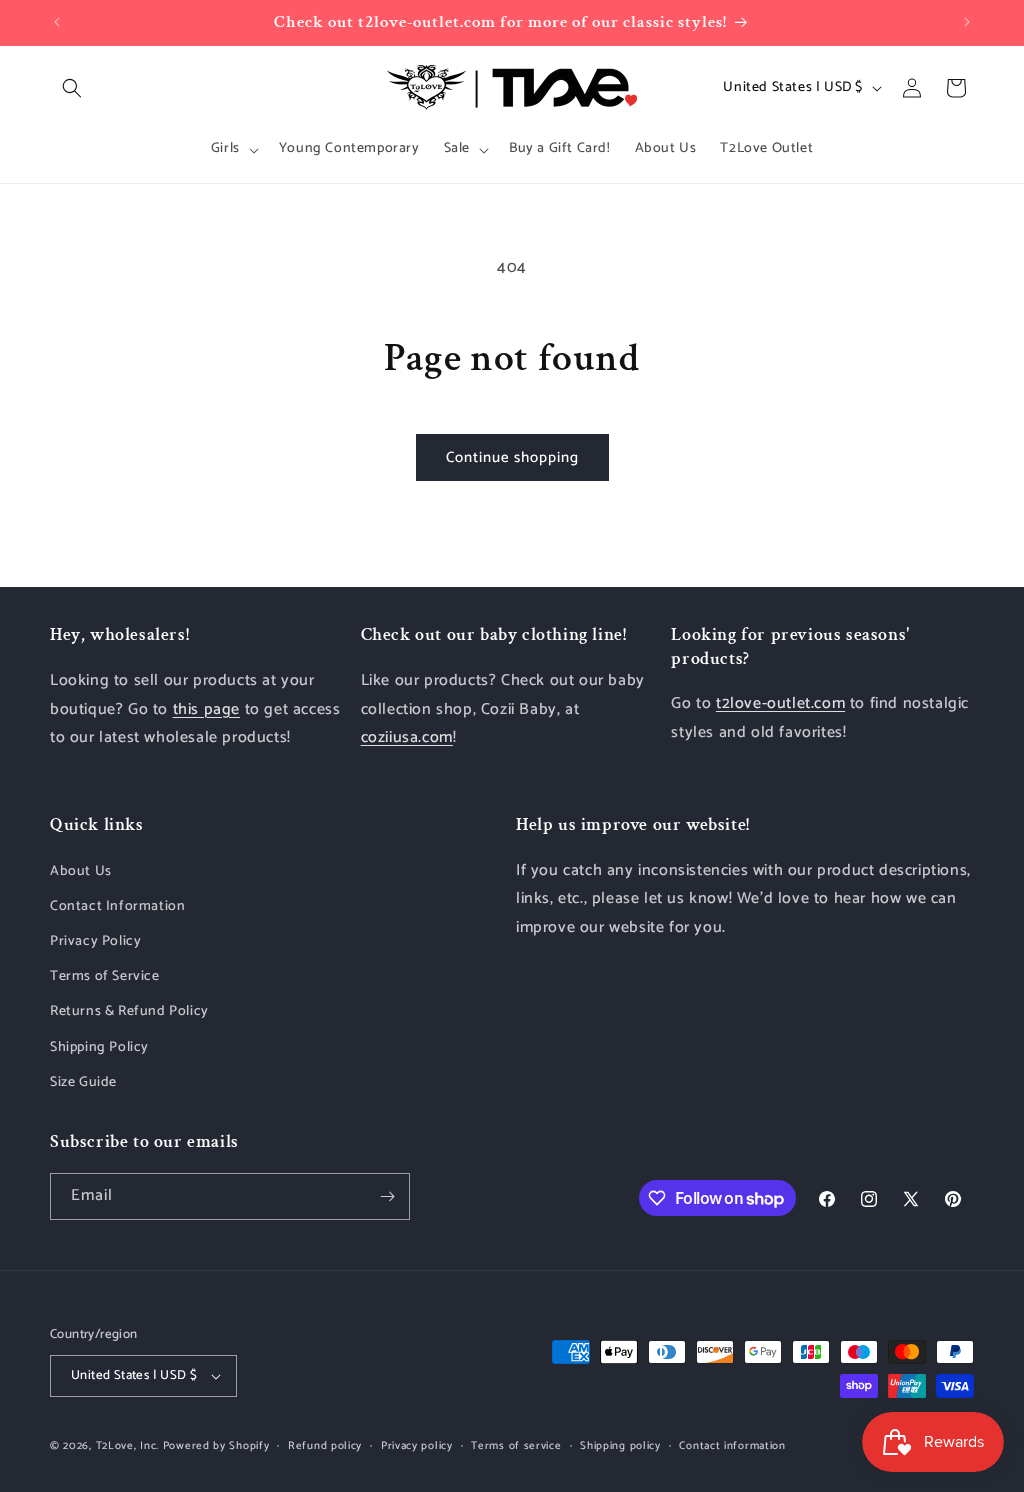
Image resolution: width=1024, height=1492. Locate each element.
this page (206, 709)
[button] (72, 88)
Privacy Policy (95, 941)
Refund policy (325, 1446)
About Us (81, 871)
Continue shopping (512, 457)
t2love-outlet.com (780, 703)
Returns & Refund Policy (129, 1011)
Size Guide (83, 1082)
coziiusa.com (407, 737)
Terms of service (516, 1446)
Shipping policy (620, 1446)
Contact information (732, 1446)
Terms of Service (105, 976)
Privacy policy (417, 1446)
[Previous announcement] (57, 22)
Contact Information (117, 906)
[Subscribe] (387, 1196)
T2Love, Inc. (127, 1446)
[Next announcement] (967, 22)
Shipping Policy (99, 1047)
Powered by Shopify (216, 1446)
